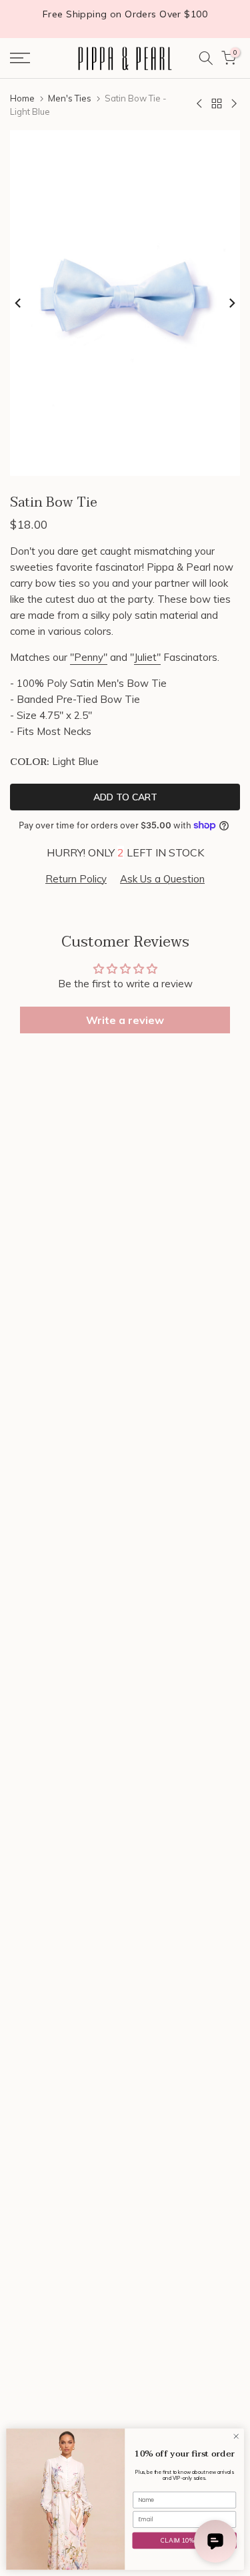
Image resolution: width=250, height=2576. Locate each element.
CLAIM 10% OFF (184, 2540)
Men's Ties (70, 98)
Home (22, 98)
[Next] (231, 303)
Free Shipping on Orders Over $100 (125, 14)
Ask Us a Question (162, 879)
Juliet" (147, 657)
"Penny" (89, 657)
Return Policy (76, 879)
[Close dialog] (236, 2436)
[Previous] (19, 303)
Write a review (125, 1020)
